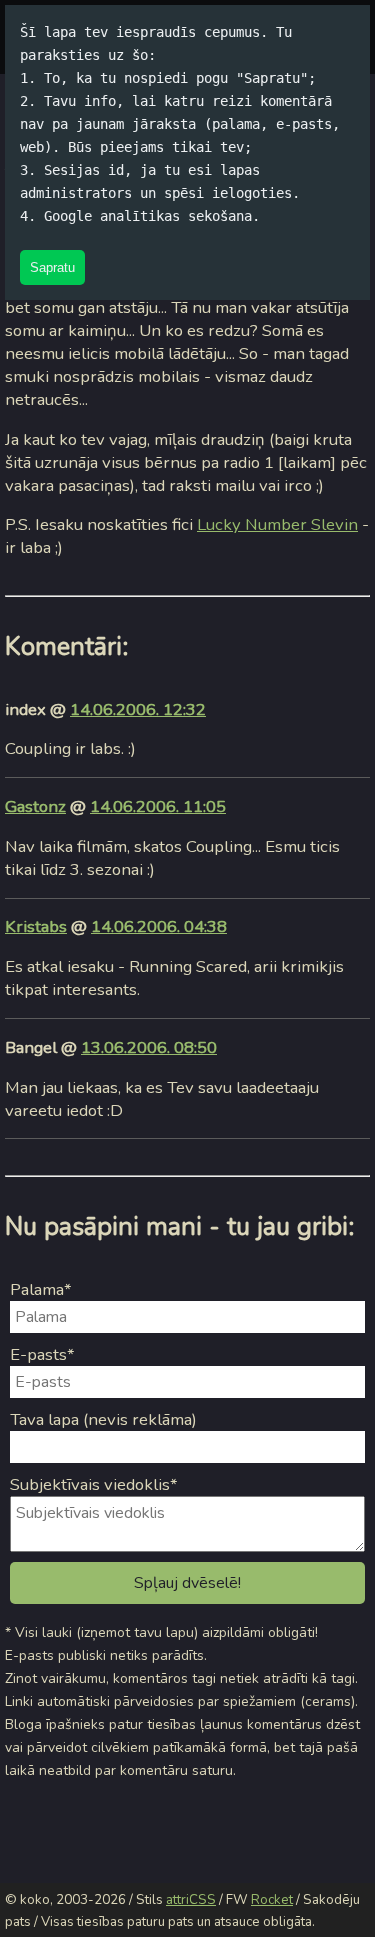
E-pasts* (42, 1354)
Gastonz (35, 806)
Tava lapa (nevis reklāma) (103, 1419)
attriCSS (191, 1900)
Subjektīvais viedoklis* (94, 1484)
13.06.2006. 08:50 (149, 1047)
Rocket (272, 1900)
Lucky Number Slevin (277, 524)
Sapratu (52, 267)
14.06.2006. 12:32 (138, 709)
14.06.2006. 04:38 (159, 926)
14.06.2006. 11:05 (158, 806)
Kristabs (36, 926)
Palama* (41, 1289)
